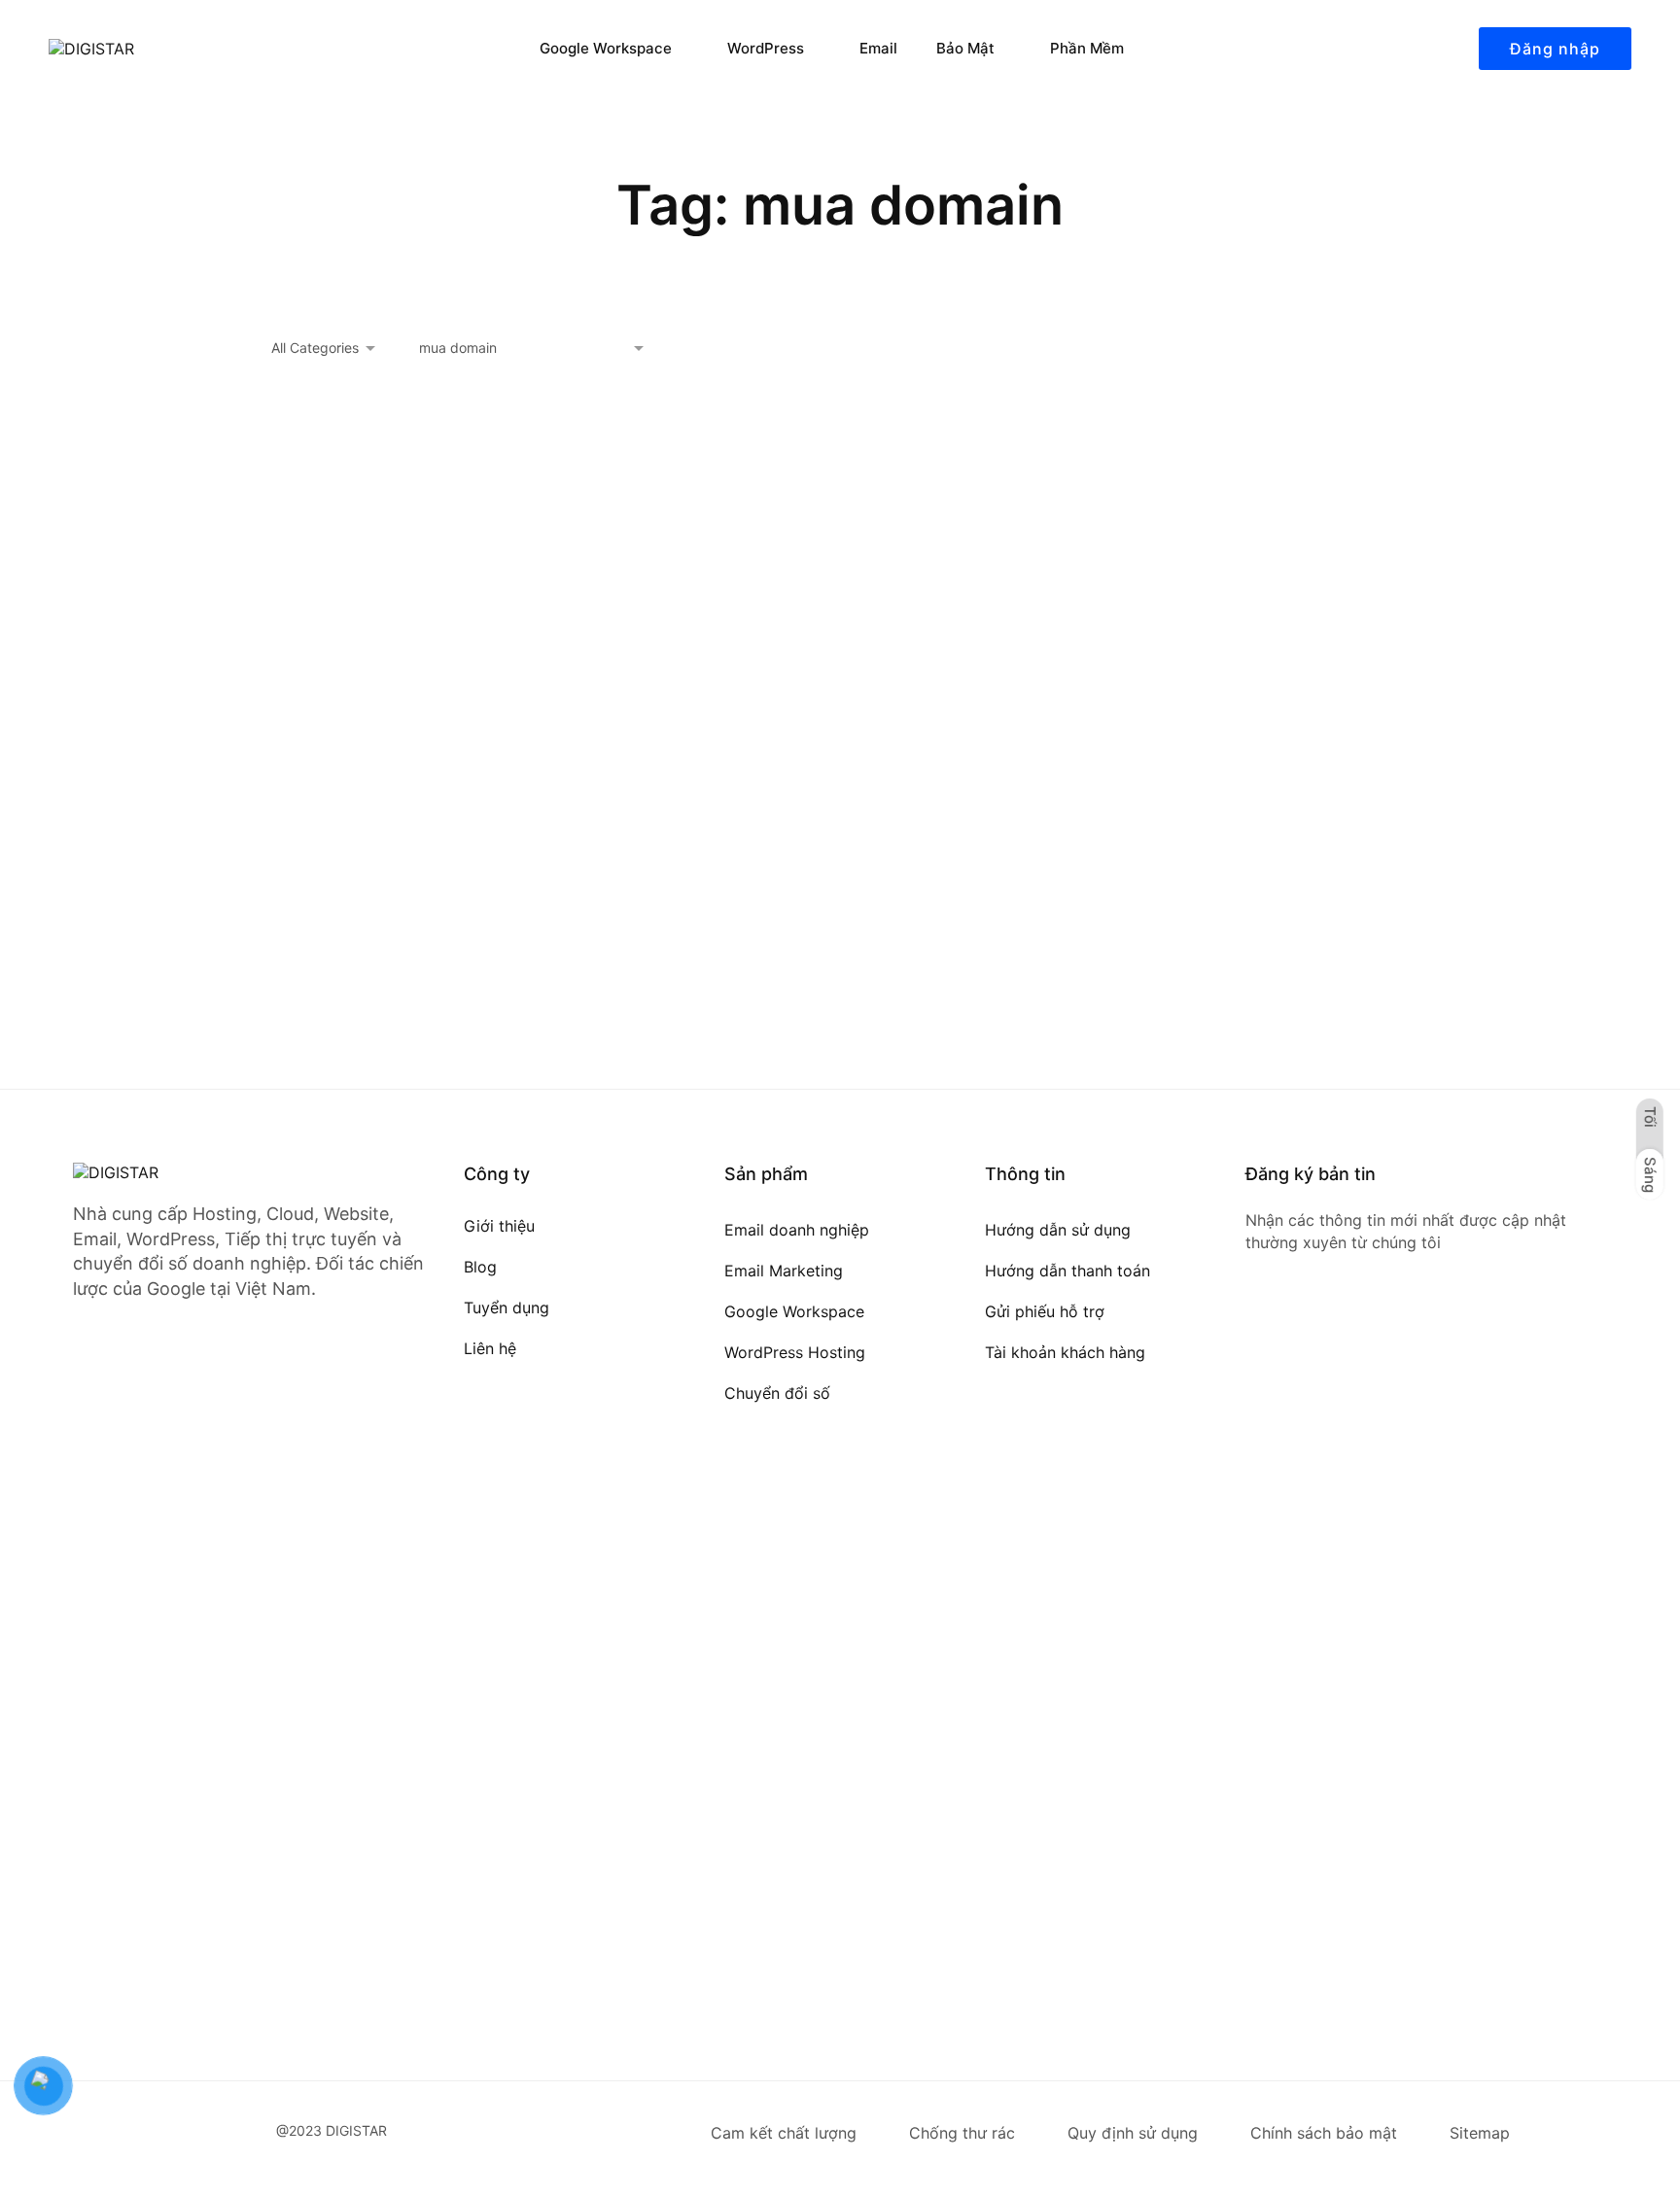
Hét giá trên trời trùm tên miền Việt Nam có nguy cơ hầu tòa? (441, 878)
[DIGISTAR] (156, 49)
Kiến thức (823, 845)
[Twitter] (1289, 1333)
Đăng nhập (1555, 49)
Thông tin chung (333, 829)
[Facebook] (1253, 1333)
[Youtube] (1325, 1333)
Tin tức (424, 829)
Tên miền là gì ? (747, 878)
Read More (311, 1008)
